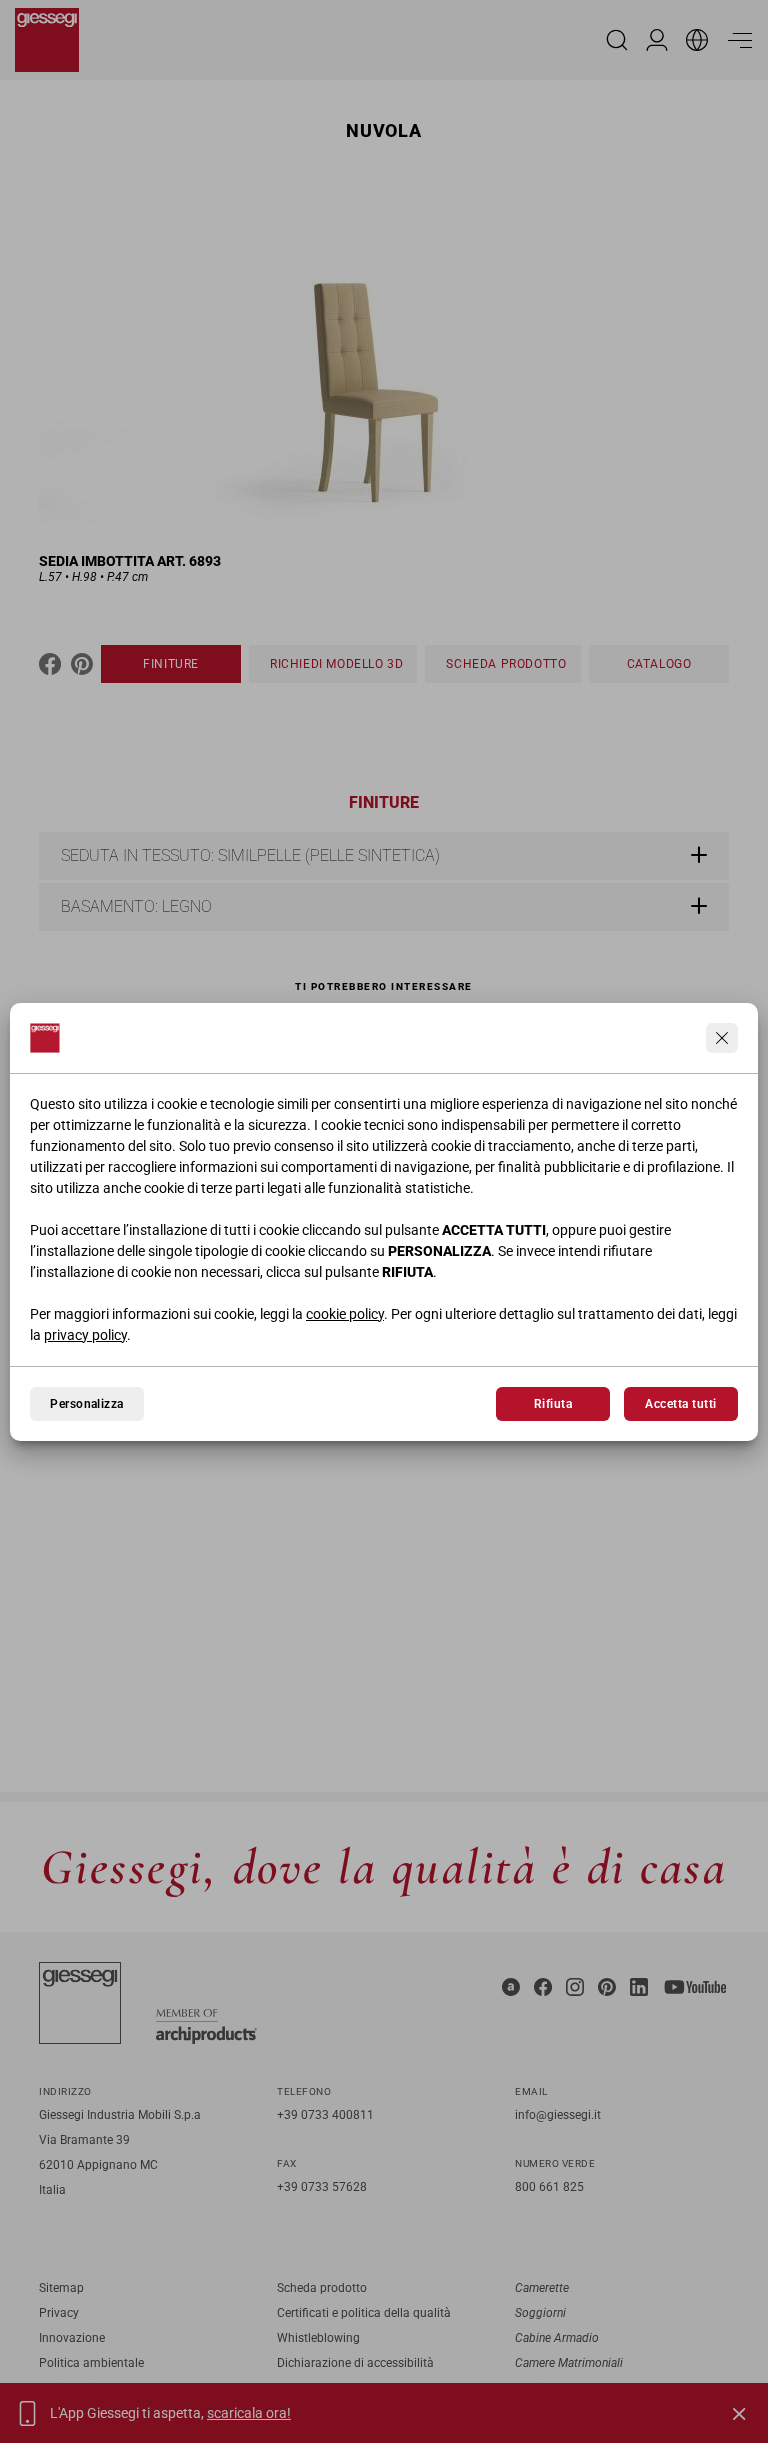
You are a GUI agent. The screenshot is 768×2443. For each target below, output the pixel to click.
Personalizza (87, 1404)
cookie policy (345, 1314)
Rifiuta (553, 1404)
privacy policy (85, 1335)
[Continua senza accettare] (722, 1038)
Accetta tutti (680, 1404)
